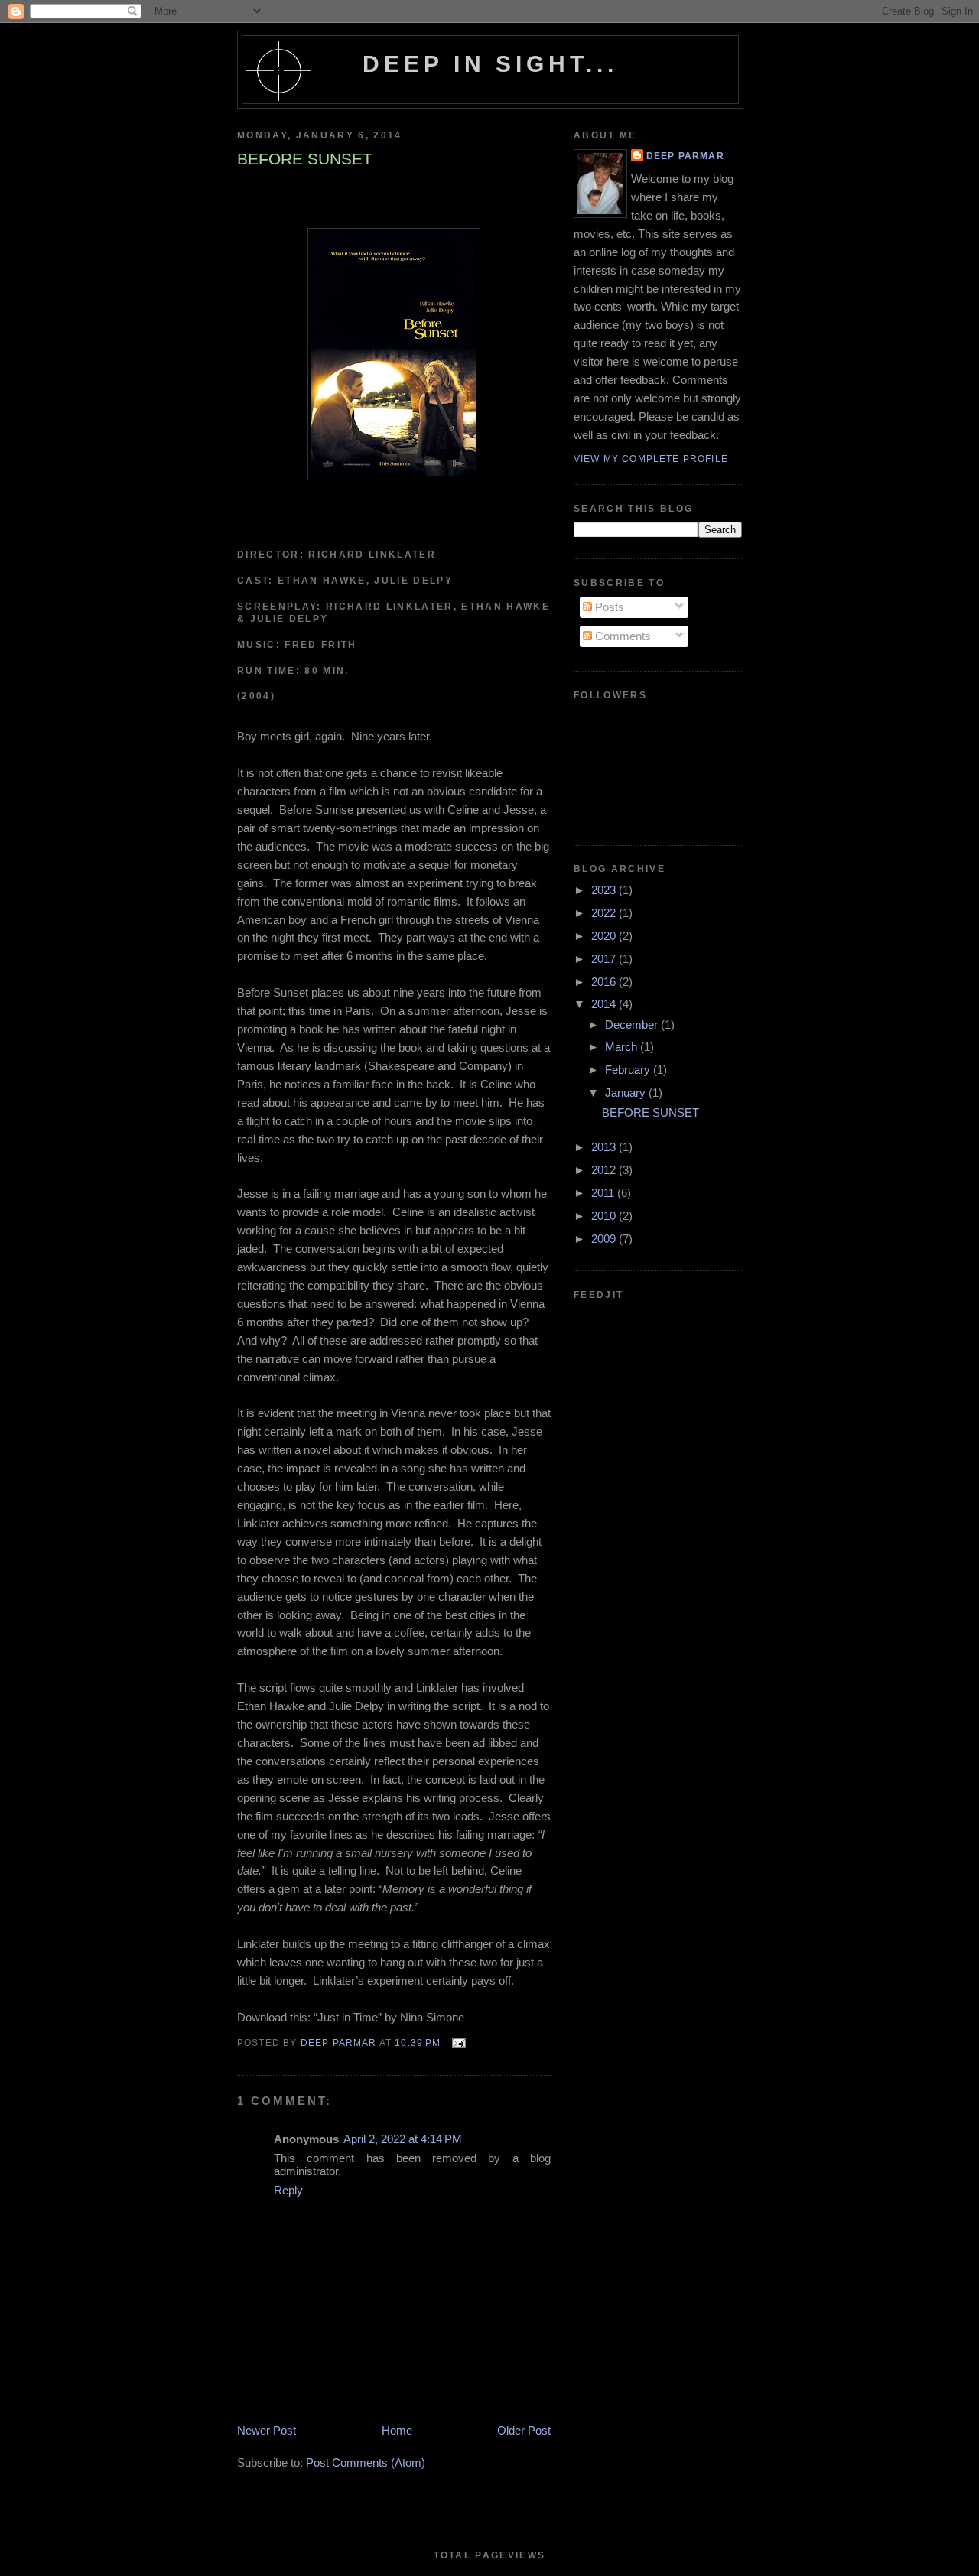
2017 (605, 959)
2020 (605, 936)
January (627, 1093)
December (633, 1025)
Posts (608, 607)
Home (397, 2430)
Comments (621, 636)
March (623, 1047)
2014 (605, 1004)
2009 (605, 1239)
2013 (605, 1147)
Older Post (524, 2430)
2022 (605, 913)
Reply (288, 2190)
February (629, 1070)
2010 (605, 1216)
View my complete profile (651, 459)
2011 (604, 1193)
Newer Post (267, 2430)
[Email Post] (458, 2043)
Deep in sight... (491, 64)
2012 (605, 1170)
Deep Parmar (685, 156)
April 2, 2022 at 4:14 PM (403, 2139)
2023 (605, 890)
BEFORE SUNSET (650, 1112)
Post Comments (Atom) (366, 2462)
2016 (605, 982)
